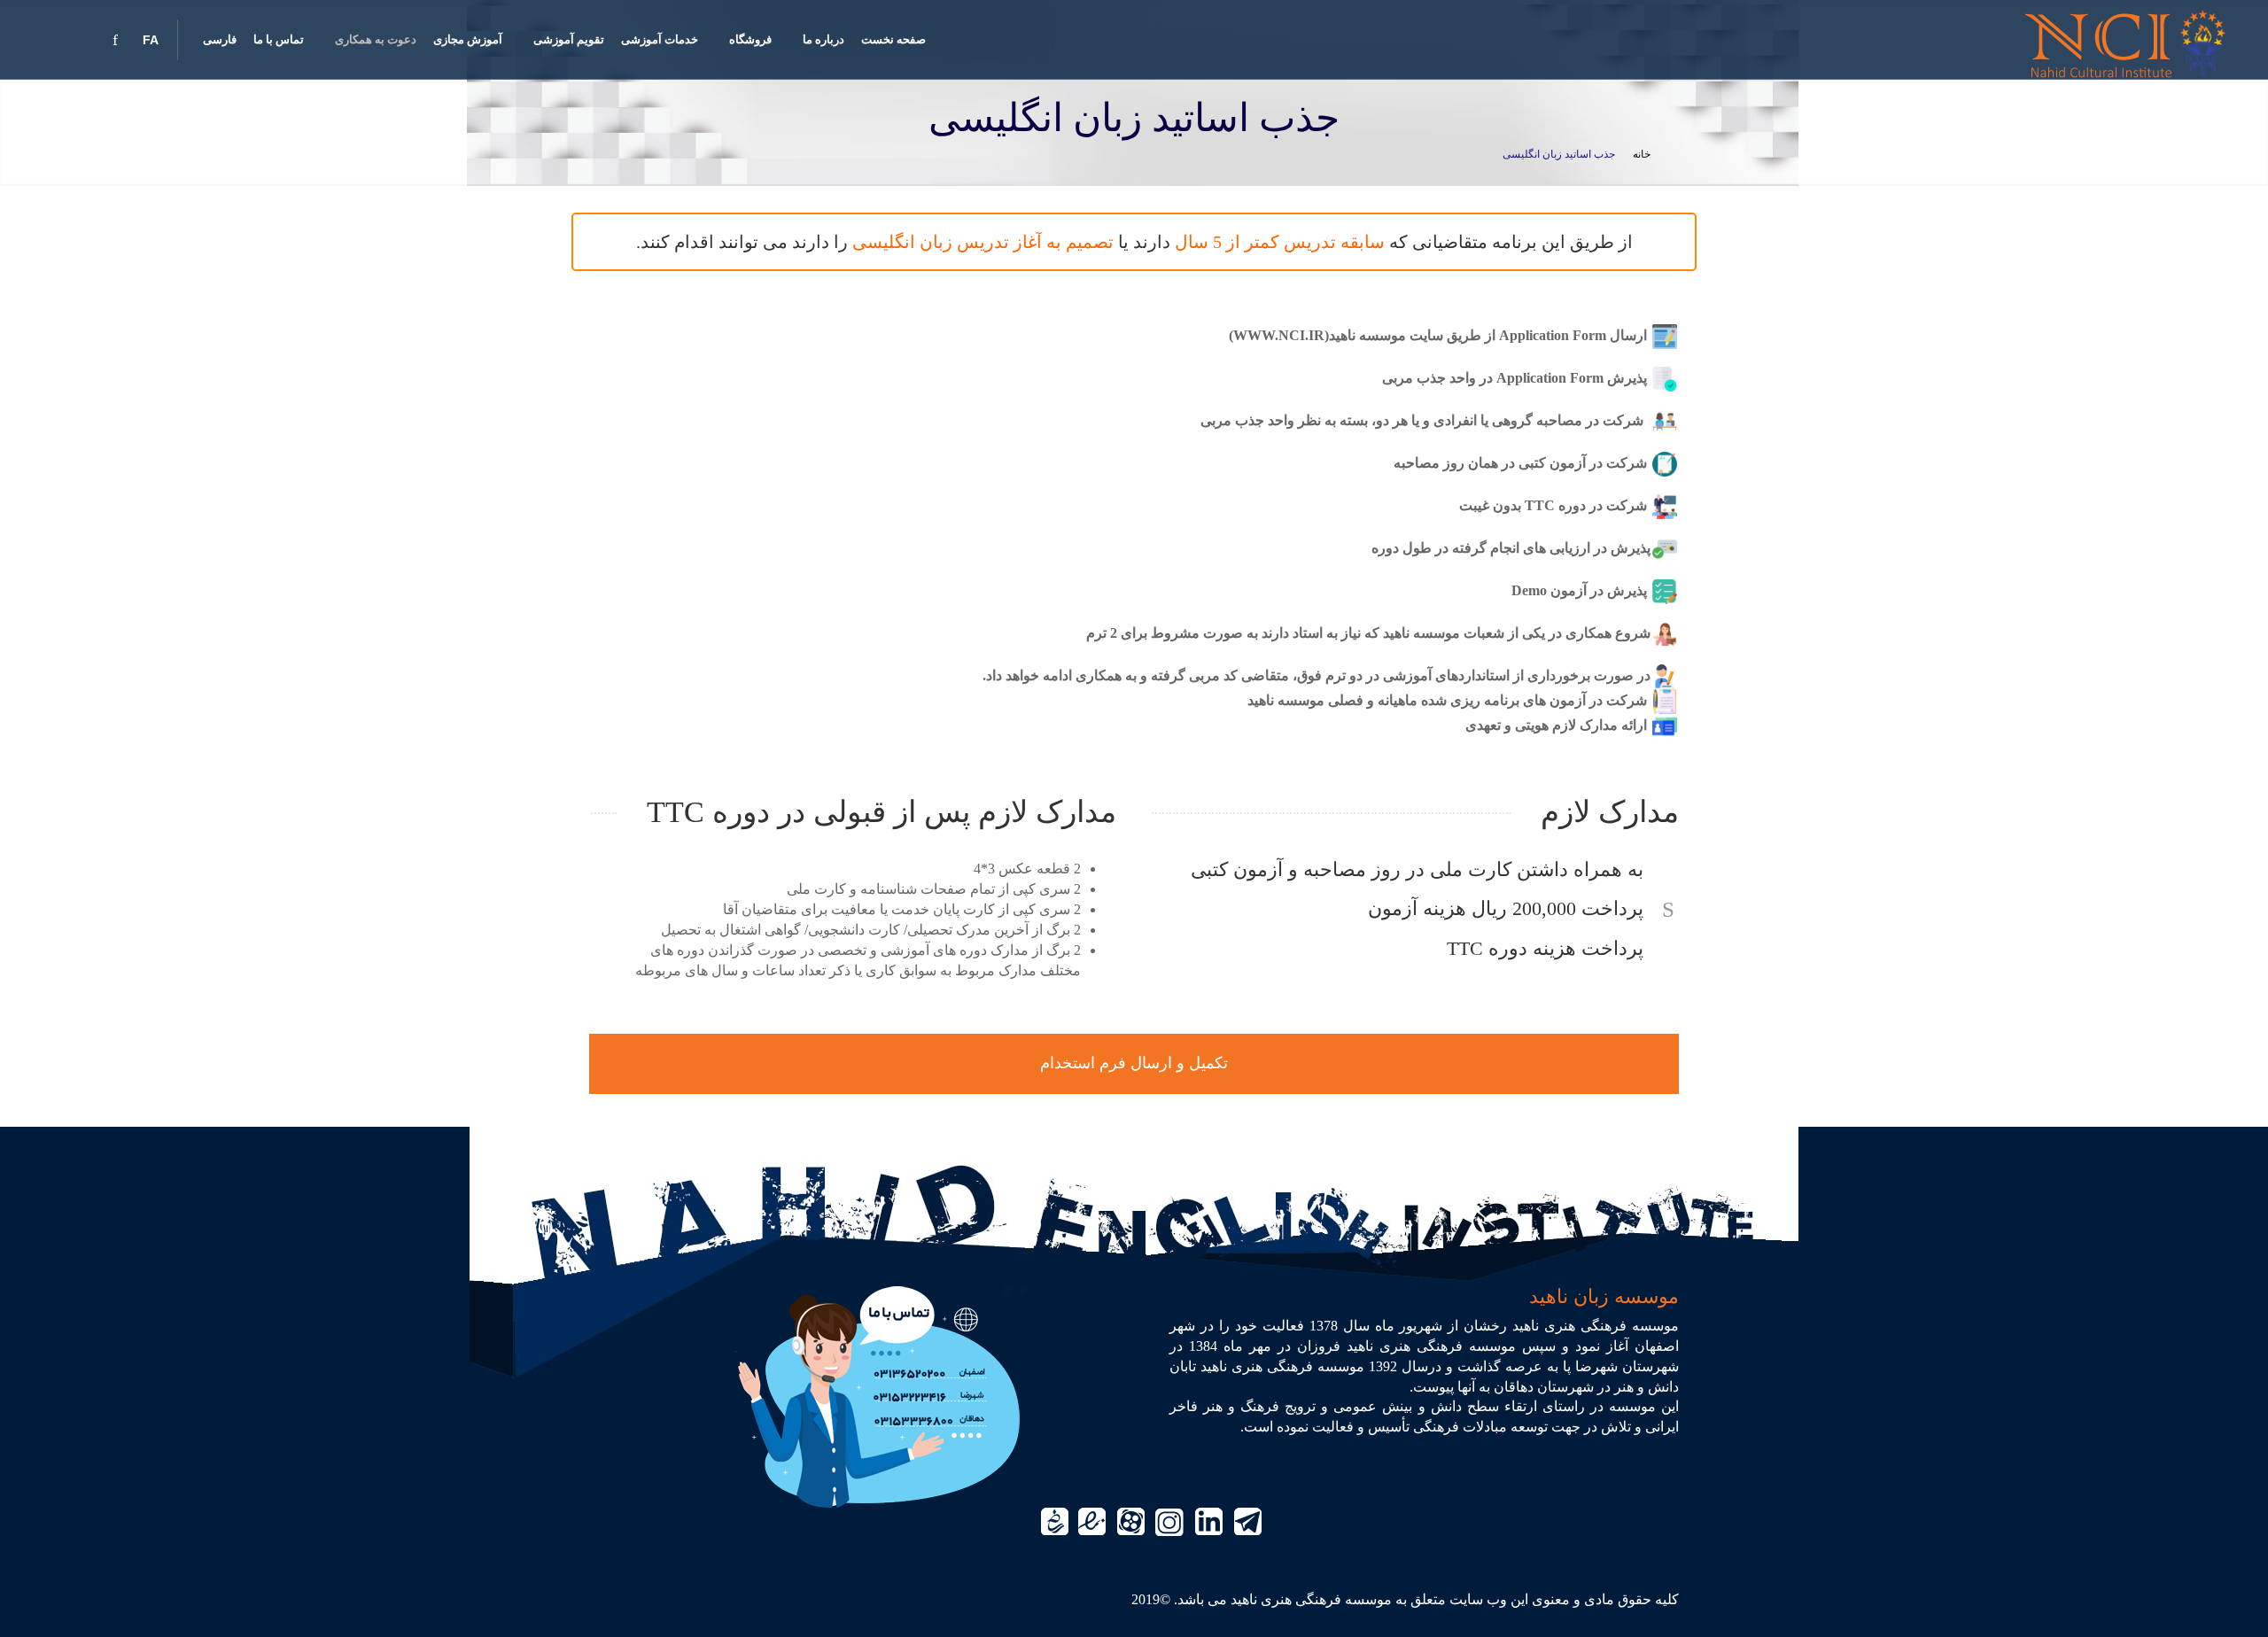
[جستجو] (44, 40)
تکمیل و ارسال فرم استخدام (1134, 1063)
